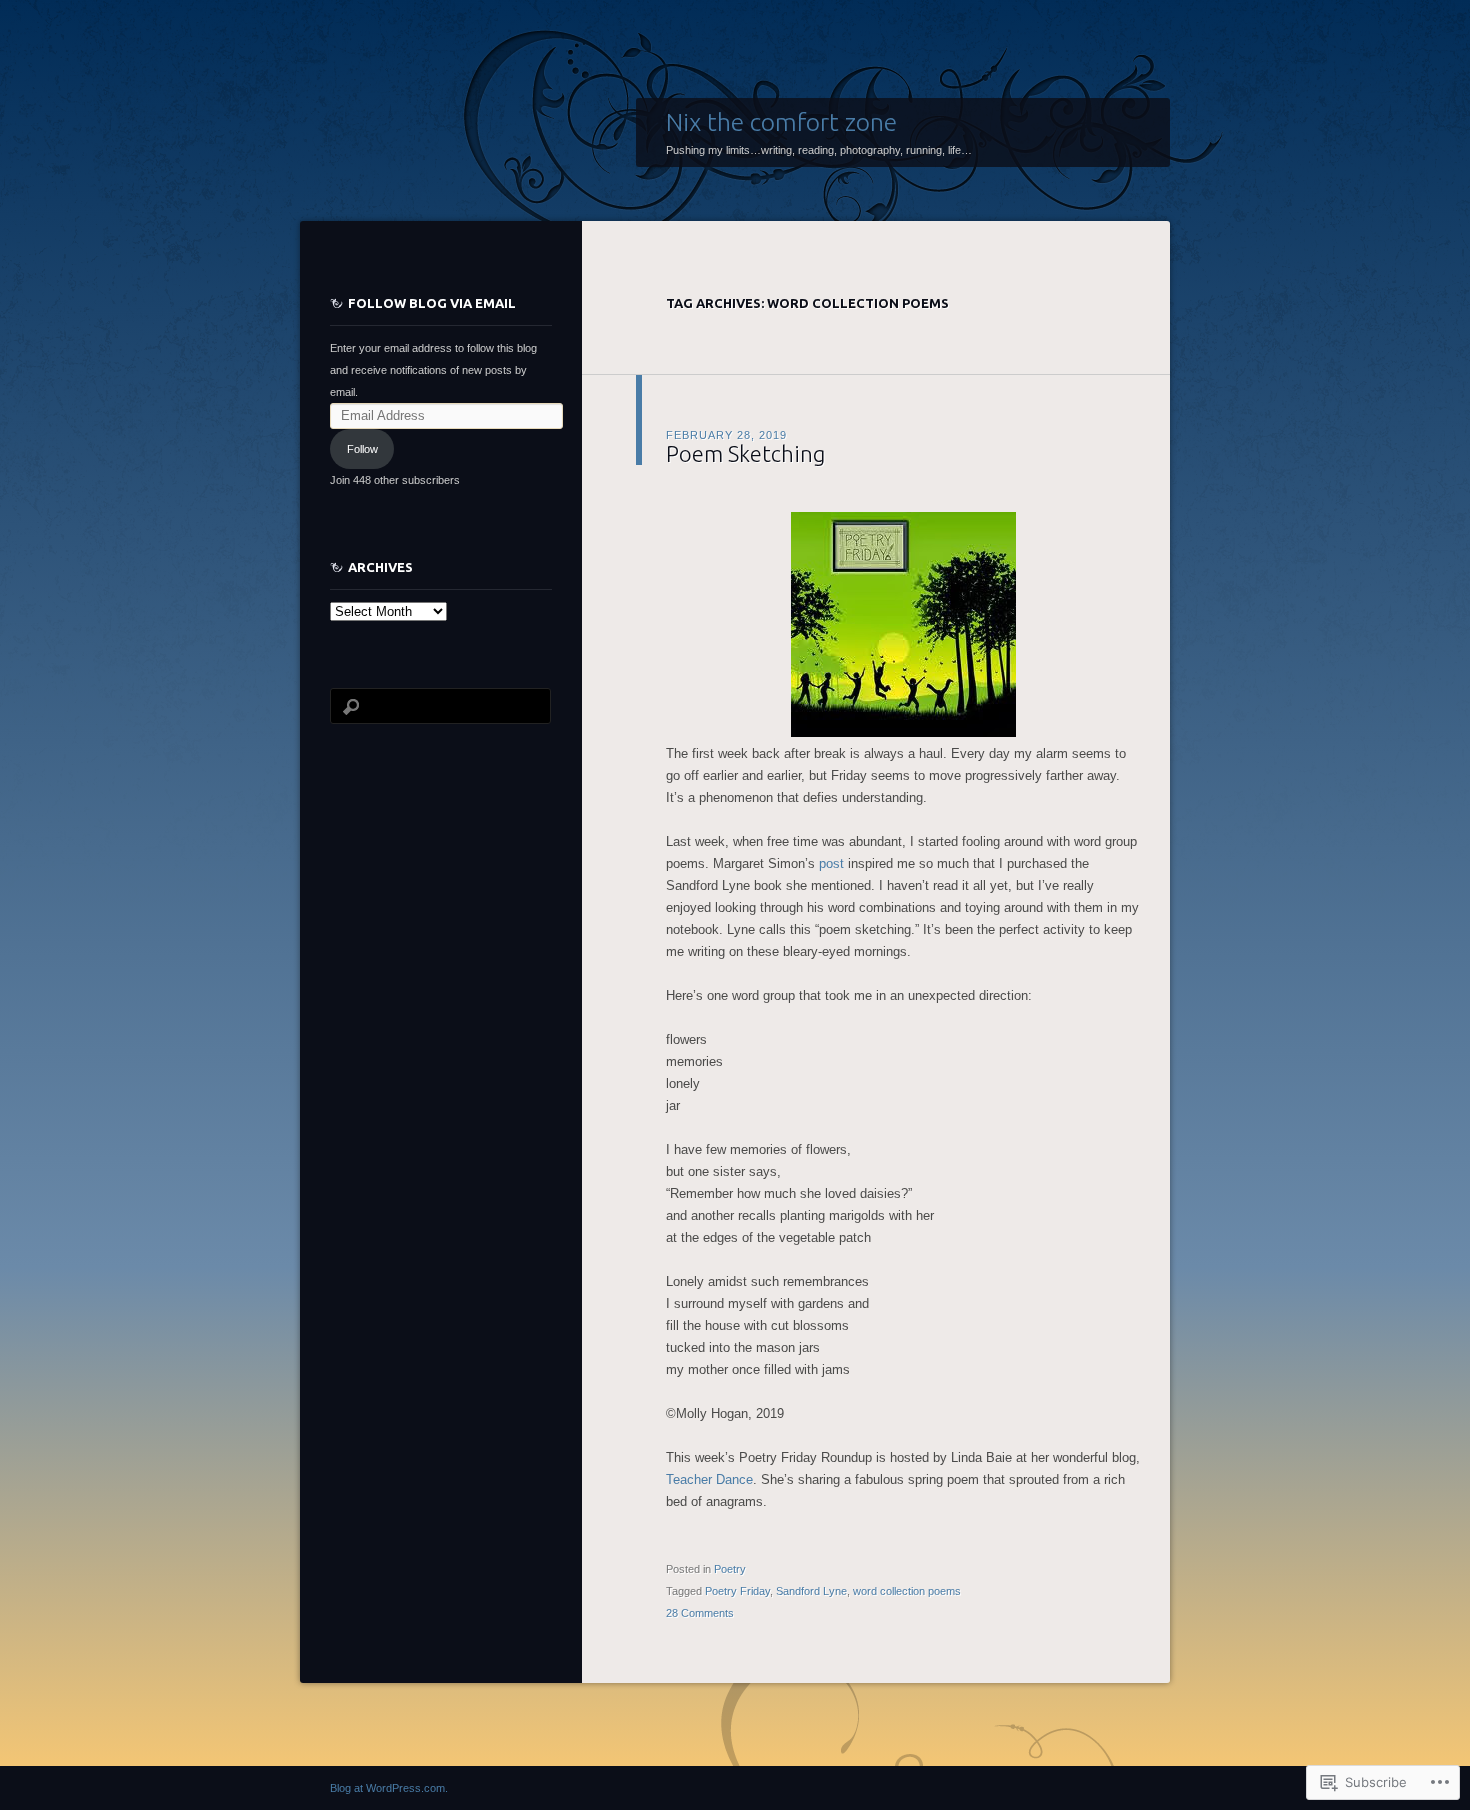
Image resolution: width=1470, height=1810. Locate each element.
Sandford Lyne (811, 1591)
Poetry (730, 1569)
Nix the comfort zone (781, 122)
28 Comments (700, 1613)
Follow (362, 449)
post (831, 863)
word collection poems (907, 1591)
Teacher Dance (709, 1479)
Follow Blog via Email (432, 303)
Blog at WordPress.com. (389, 1788)
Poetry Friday (737, 1591)
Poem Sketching (745, 453)
